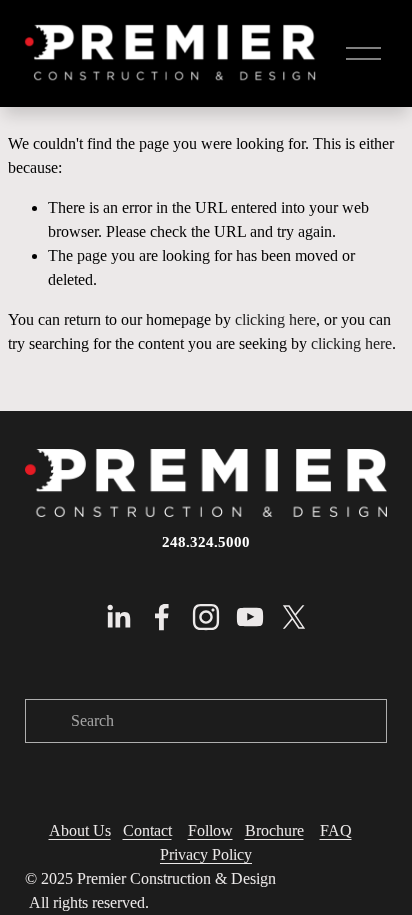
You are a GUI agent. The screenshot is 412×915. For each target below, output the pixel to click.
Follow (210, 830)
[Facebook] (162, 617)
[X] (294, 617)
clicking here (275, 319)
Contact (147, 830)
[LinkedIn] (118, 617)
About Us (80, 830)
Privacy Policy (206, 854)
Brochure (274, 830)
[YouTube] (250, 617)
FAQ (336, 830)
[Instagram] (206, 617)
